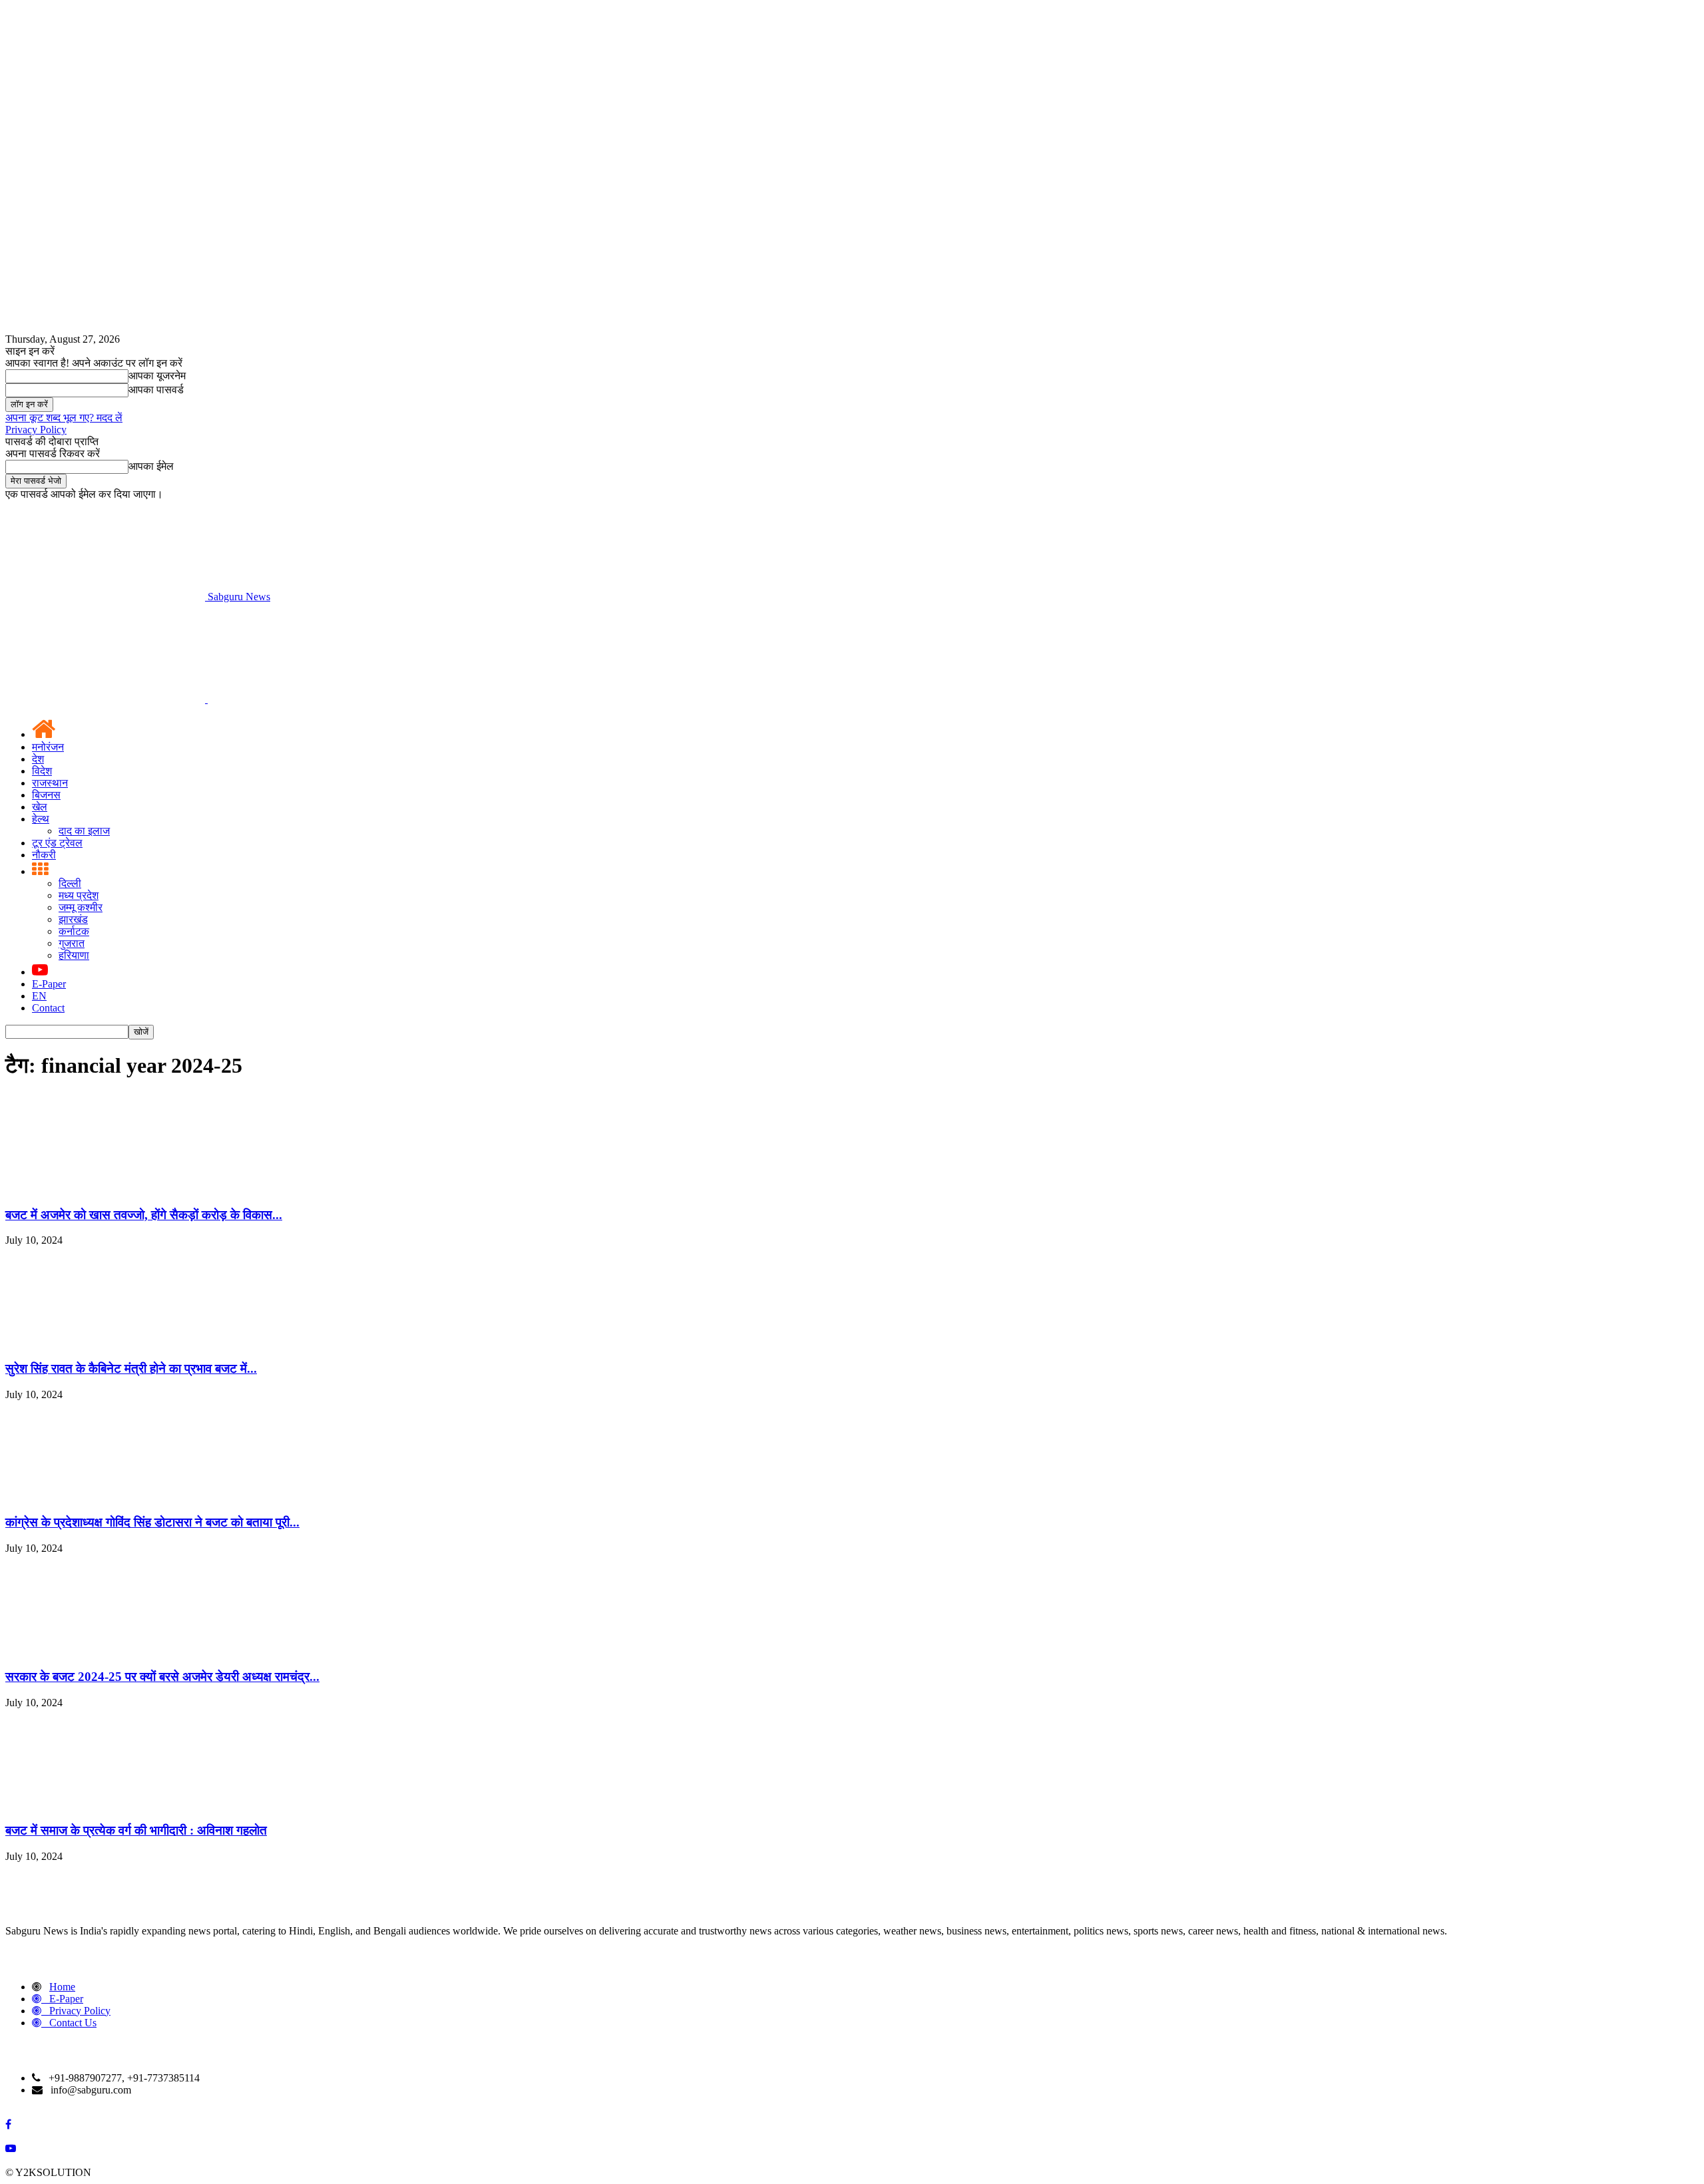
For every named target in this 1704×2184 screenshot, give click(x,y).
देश (38, 759)
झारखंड (73, 919)
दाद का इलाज (84, 831)
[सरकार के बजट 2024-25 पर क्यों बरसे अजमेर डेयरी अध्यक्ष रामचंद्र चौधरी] (105, 1651)
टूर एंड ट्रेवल (57, 843)
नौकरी (44, 855)
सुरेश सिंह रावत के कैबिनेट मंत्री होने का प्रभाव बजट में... (131, 1368)
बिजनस (46, 795)
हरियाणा (74, 955)
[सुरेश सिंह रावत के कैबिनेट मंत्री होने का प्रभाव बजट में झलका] (105, 1343)
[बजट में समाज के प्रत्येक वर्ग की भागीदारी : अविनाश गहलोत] (105, 1805)
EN (39, 996)
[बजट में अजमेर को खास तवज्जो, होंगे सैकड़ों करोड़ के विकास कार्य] (105, 1189)
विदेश (42, 771)
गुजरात (72, 943)
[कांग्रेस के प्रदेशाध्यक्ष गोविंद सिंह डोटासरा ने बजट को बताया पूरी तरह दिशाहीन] (105, 1497)
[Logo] (106, 699)
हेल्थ (41, 819)
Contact (48, 1008)
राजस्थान (50, 783)
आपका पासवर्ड (156, 390)
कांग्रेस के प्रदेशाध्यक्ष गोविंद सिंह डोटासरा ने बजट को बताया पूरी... (152, 1522)
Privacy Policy (36, 430)
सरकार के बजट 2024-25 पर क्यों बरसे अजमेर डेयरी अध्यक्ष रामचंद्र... (162, 1677)
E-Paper (49, 984)
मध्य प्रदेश (79, 895)
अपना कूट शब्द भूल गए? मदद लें (64, 418)
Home (62, 1987)
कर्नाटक (74, 931)
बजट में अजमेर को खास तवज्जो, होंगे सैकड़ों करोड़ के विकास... (144, 1215)
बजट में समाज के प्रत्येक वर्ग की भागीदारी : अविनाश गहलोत (136, 1830)
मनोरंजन (48, 747)
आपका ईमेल (151, 466)
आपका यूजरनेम (157, 376)
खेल (40, 807)
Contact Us (73, 2023)
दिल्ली (70, 883)
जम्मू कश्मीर (81, 907)
